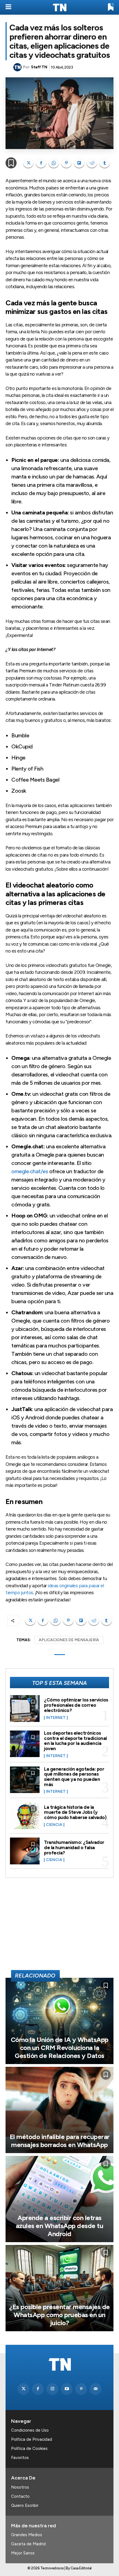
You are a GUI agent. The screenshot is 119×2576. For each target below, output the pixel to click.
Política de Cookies (29, 2448)
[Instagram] (52, 2389)
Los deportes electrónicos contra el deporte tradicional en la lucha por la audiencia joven (75, 1741)
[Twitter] (24, 2389)
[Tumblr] (105, 163)
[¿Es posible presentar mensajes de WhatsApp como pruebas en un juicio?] (59, 2288)
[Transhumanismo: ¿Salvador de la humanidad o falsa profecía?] (25, 1851)
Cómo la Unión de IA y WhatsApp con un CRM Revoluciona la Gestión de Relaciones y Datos (60, 2048)
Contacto (20, 2496)
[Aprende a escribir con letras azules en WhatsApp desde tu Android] (59, 2199)
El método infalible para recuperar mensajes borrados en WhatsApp (60, 2141)
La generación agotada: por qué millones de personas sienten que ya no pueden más (74, 1777)
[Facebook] (41, 163)
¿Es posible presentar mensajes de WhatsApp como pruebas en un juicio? (59, 2315)
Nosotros (20, 2487)
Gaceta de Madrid (28, 2544)
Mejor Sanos (23, 2553)
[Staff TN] (18, 67)
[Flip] (79, 163)
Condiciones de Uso (30, 2430)
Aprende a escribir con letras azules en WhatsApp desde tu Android (60, 2226)
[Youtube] (67, 2389)
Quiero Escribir (25, 2505)
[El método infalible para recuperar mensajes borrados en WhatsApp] (59, 2110)
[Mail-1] (95, 2389)
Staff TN (39, 67)
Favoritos (20, 2458)
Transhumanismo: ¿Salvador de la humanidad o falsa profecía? (74, 1847)
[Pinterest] (66, 163)
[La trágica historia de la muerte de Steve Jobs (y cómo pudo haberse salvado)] (25, 1816)
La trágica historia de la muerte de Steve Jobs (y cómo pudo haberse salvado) (75, 1812)
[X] (28, 163)
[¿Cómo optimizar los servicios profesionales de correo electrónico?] (25, 1709)
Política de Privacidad (32, 2439)
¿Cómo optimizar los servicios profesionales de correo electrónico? (76, 1705)
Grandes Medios (27, 2535)
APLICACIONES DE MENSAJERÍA (69, 1640)
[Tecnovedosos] (59, 7)
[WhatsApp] (54, 163)
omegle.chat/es (30, 1171)
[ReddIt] (92, 163)
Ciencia (54, 1825)
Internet (56, 1718)
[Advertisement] (59, 1926)
